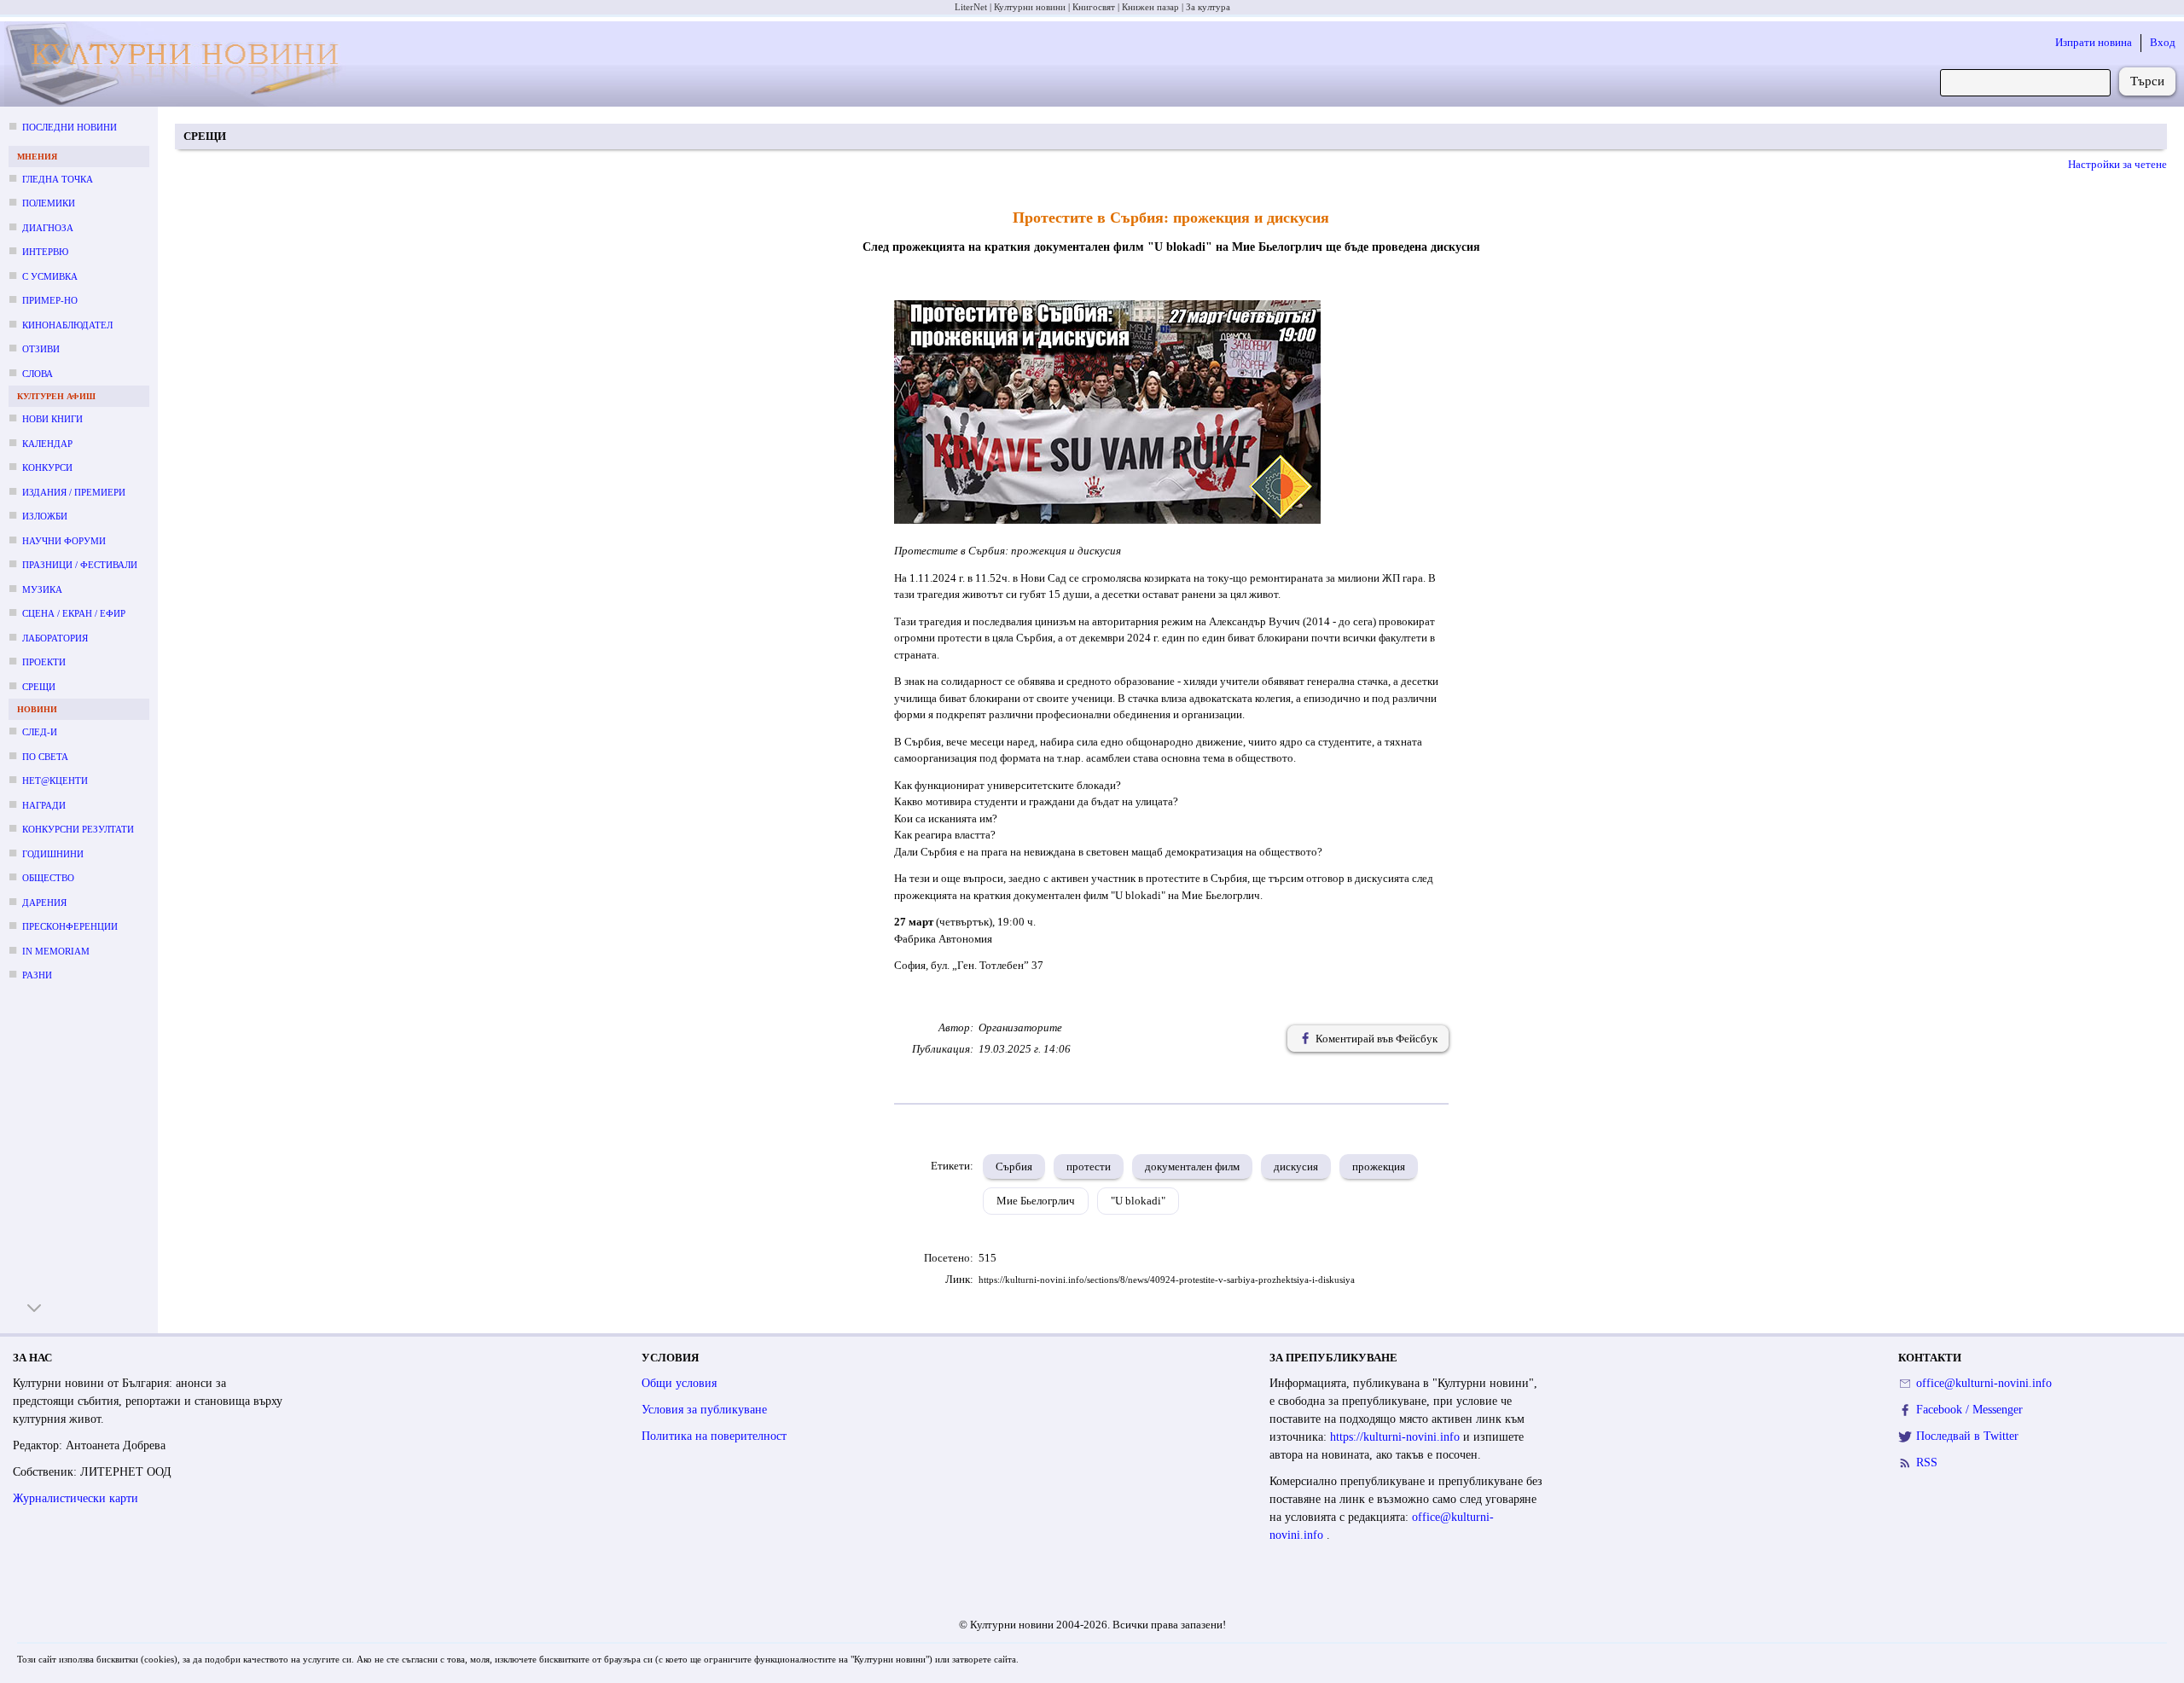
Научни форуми (64, 541)
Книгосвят (1094, 7)
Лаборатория (55, 638)
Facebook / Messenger (1969, 1410)
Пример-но (50, 300)
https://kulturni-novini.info (1397, 1437)
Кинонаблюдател (67, 325)
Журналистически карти (76, 1498)
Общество (48, 878)
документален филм (1192, 1166)
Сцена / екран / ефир (74, 613)
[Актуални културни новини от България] (183, 64)
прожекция (1379, 1166)
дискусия (1296, 1166)
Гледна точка (58, 179)
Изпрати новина (2094, 42)
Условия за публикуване (704, 1410)
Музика (42, 589)
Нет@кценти (55, 781)
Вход (2163, 42)
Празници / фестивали (80, 565)
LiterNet (971, 7)
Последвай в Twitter (1967, 1436)
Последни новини (70, 127)
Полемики (49, 203)
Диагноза (48, 228)
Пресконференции (70, 926)
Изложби (45, 516)
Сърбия (1014, 1166)
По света (45, 757)
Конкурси (47, 467)
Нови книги (52, 419)
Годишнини (53, 854)
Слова (38, 374)
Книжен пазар (1150, 7)
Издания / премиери (74, 492)
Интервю (45, 252)
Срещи (39, 687)
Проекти (44, 662)
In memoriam (56, 951)
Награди (44, 805)
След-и (40, 732)
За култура (1208, 7)
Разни (37, 975)
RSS (1927, 1462)
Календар (47, 444)
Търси (2147, 81)
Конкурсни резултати (78, 829)
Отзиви (41, 349)
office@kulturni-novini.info (1984, 1383)
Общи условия (679, 1383)
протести (1089, 1166)
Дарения (44, 902)
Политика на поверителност (714, 1436)
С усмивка (50, 276)
